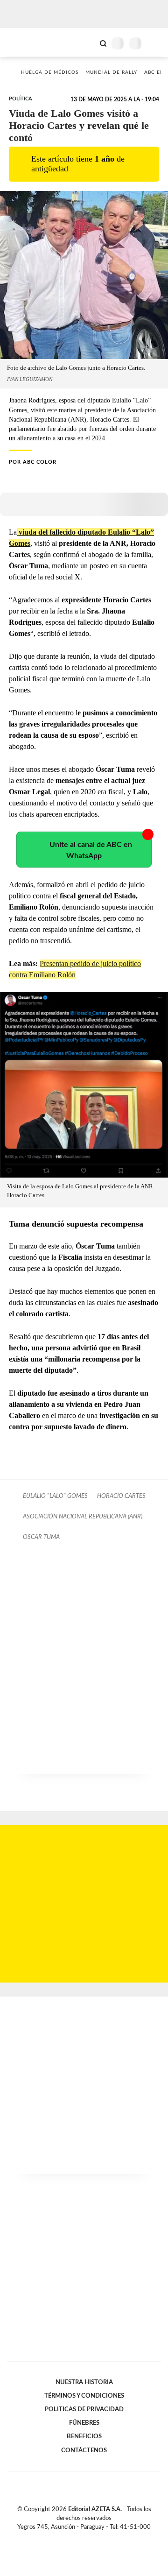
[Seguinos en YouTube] (90, 2538)
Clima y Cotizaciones (87, 42)
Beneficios (84, 2436)
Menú (155, 43)
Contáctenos (84, 2450)
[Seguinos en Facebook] (70, 2538)
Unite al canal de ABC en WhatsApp (91, 850)
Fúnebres (84, 2423)
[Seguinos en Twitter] (80, 2538)
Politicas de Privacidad (84, 2409)
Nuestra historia (84, 2382)
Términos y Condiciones (84, 2396)
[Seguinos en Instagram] (100, 2538)
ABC (24, 42)
